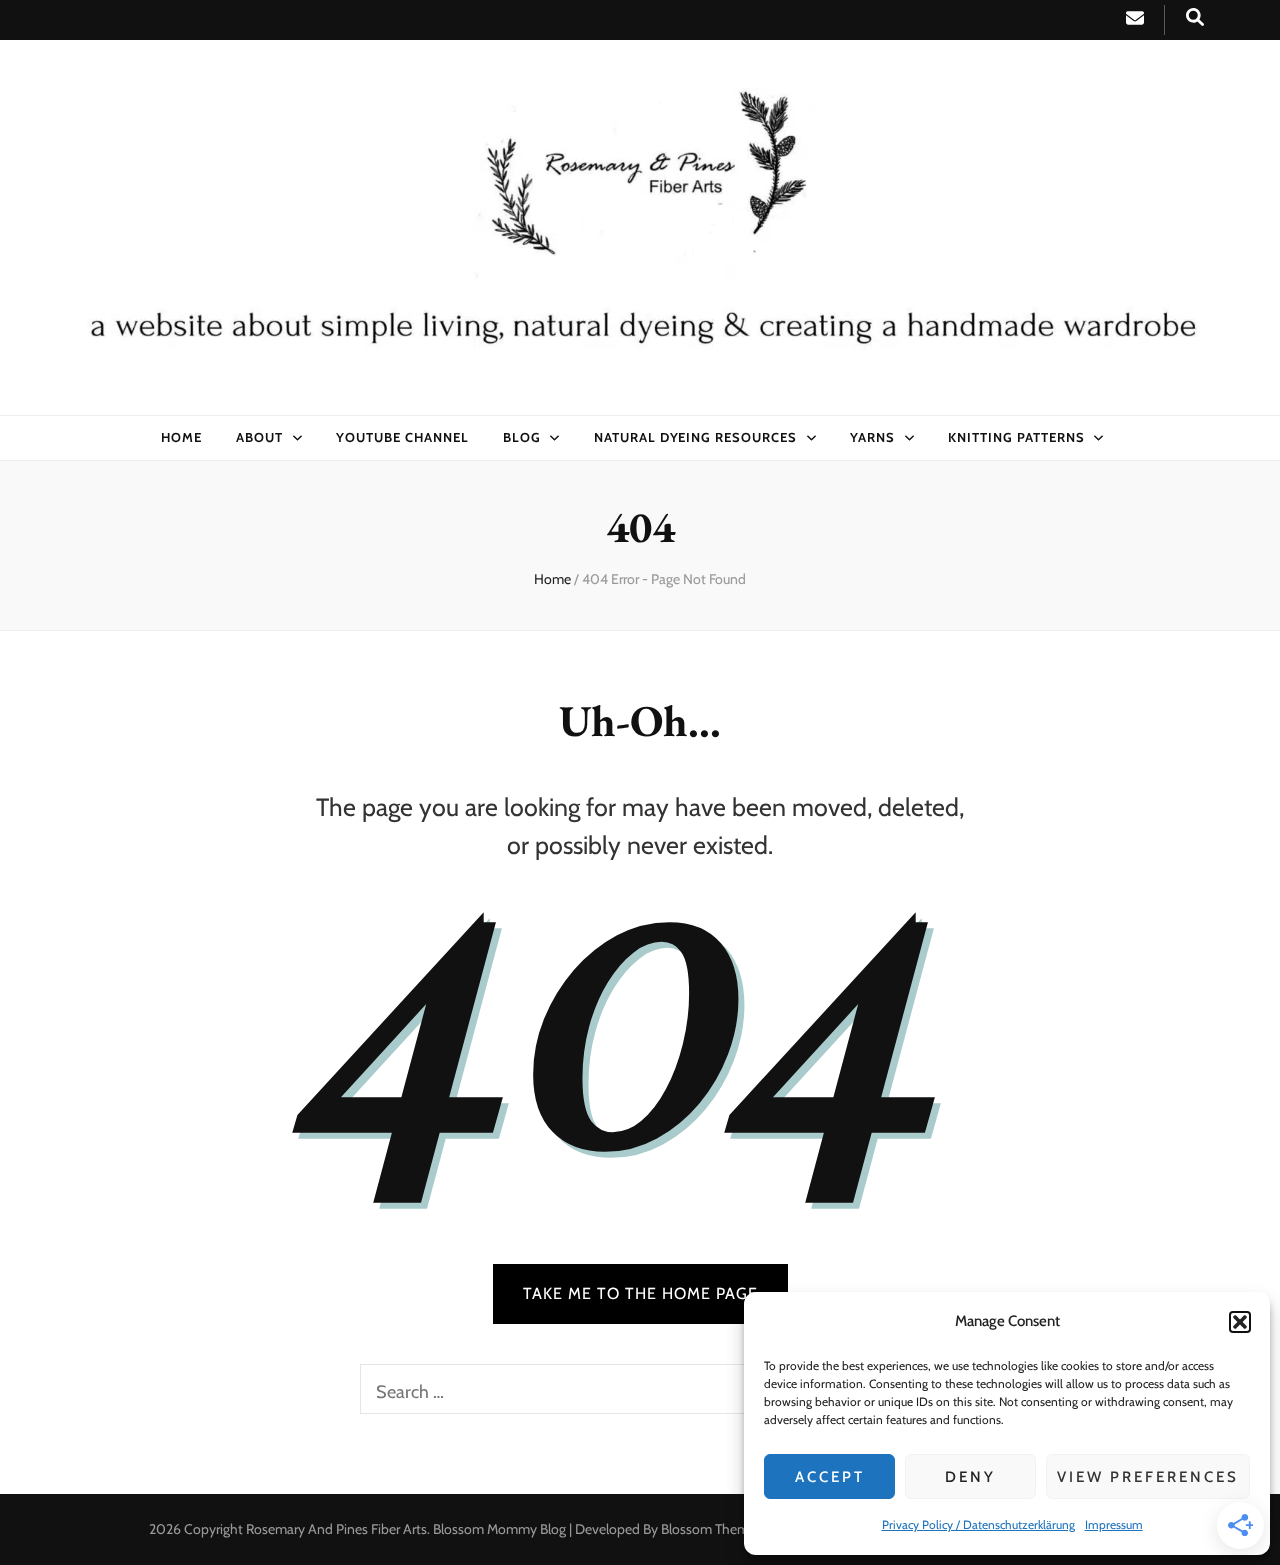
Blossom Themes (711, 1529)
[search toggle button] (1195, 17)
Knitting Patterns (1016, 437)
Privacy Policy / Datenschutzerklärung (978, 1524)
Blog (522, 437)
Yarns (872, 437)
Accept (830, 1477)
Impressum (1114, 1524)
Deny (970, 1477)
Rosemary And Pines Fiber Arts (336, 1529)
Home (181, 437)
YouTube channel (402, 437)
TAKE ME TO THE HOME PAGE (640, 1293)
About (259, 437)
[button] (1240, 1322)
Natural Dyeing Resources (695, 437)
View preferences (1148, 1477)
